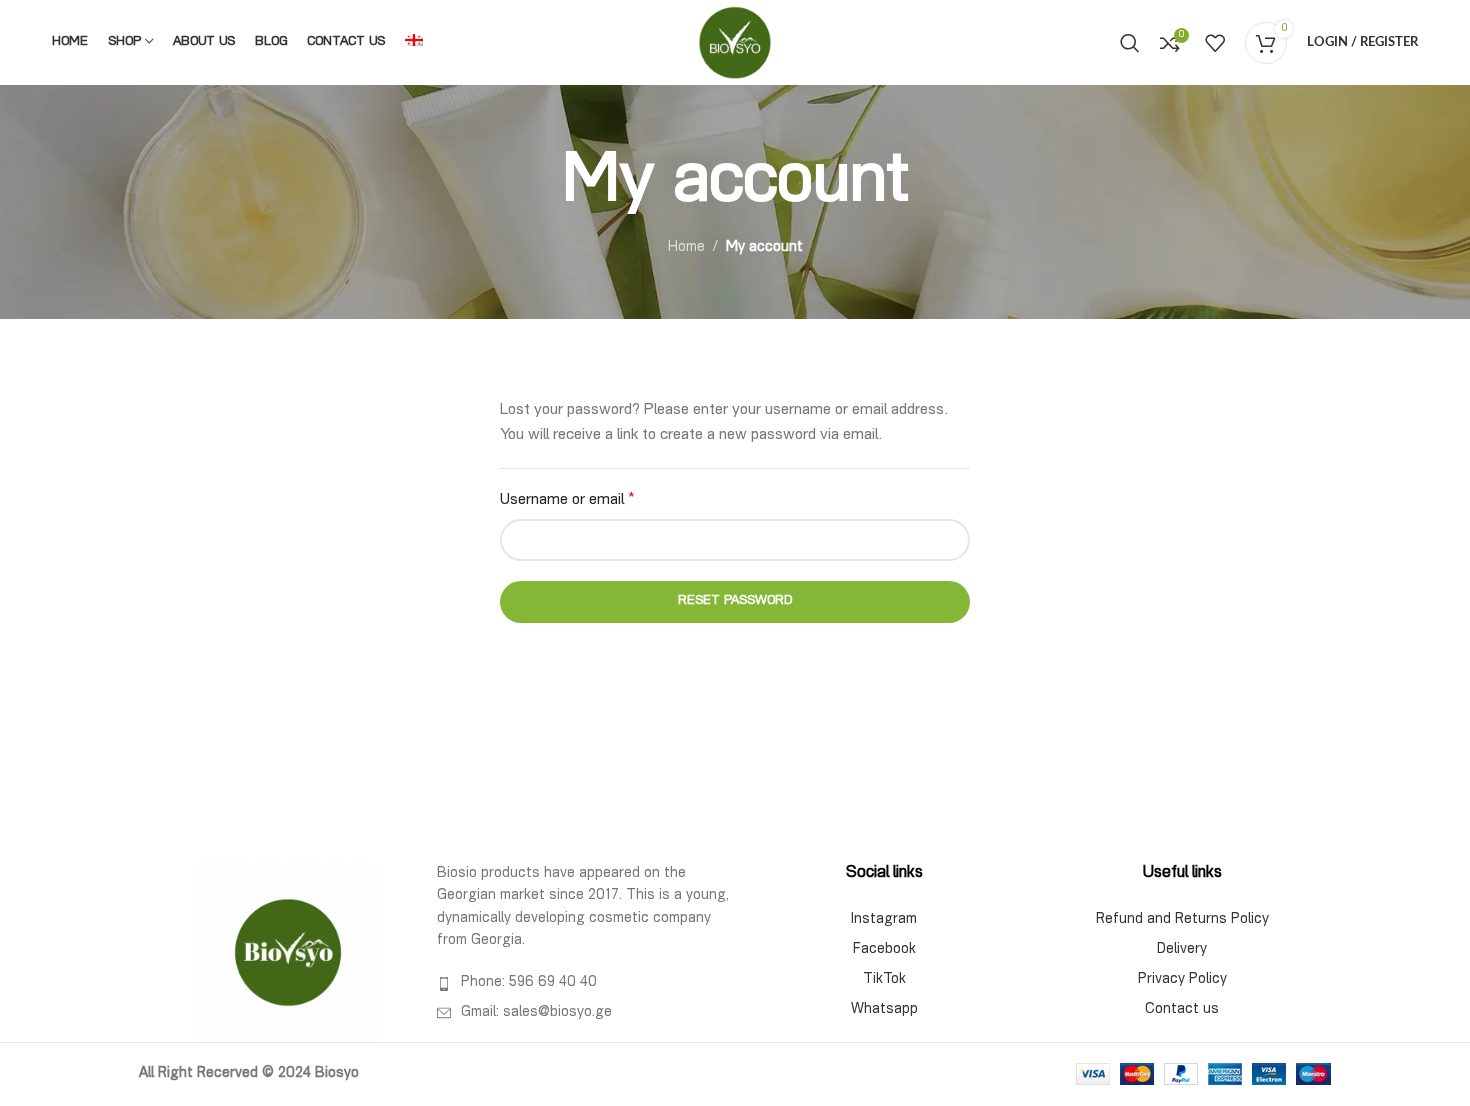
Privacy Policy (1182, 980)
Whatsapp (884, 1010)
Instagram (884, 920)
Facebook (884, 950)
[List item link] (586, 983)
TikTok (884, 980)
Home (686, 248)
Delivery (1182, 950)
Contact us (1182, 1010)
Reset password (735, 601)
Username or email (567, 501)
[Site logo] (735, 43)
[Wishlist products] (1215, 43)
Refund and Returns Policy (1182, 920)
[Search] (1130, 43)
